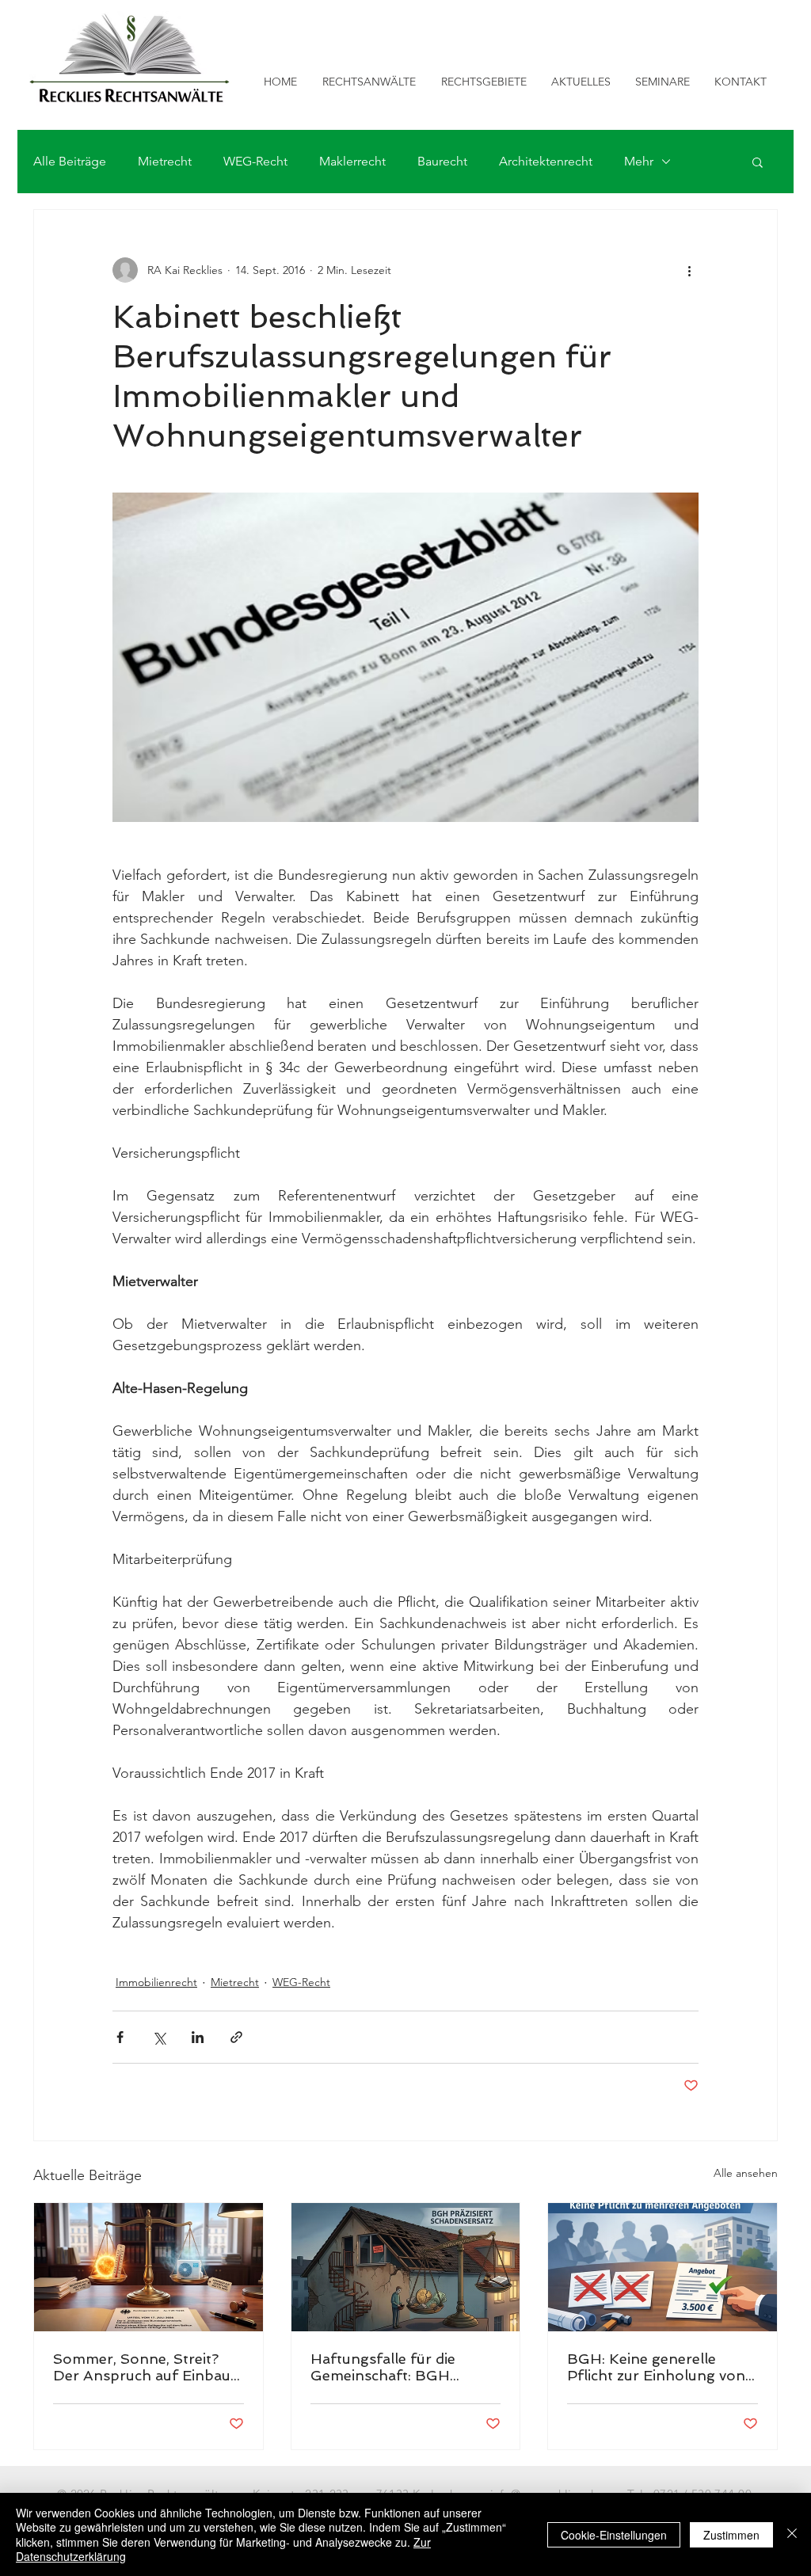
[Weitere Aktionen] (689, 270)
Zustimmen (731, 2535)
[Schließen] (792, 2534)
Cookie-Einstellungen (614, 2535)
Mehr (639, 161)
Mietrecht (165, 161)
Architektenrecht (546, 161)
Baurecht (442, 161)
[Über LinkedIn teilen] (198, 2037)
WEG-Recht (255, 161)
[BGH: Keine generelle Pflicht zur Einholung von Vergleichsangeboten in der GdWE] (663, 2267)
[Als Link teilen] (236, 2037)
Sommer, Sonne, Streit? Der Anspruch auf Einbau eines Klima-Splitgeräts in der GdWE (142, 2367)
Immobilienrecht (156, 1982)
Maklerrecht (352, 161)
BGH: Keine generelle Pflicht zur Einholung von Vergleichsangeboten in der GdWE (656, 2367)
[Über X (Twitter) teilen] (159, 2037)
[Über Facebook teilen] (120, 2037)
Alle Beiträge (70, 161)
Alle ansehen (746, 2173)
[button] (758, 162)
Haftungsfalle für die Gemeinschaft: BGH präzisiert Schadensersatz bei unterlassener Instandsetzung (399, 2367)
